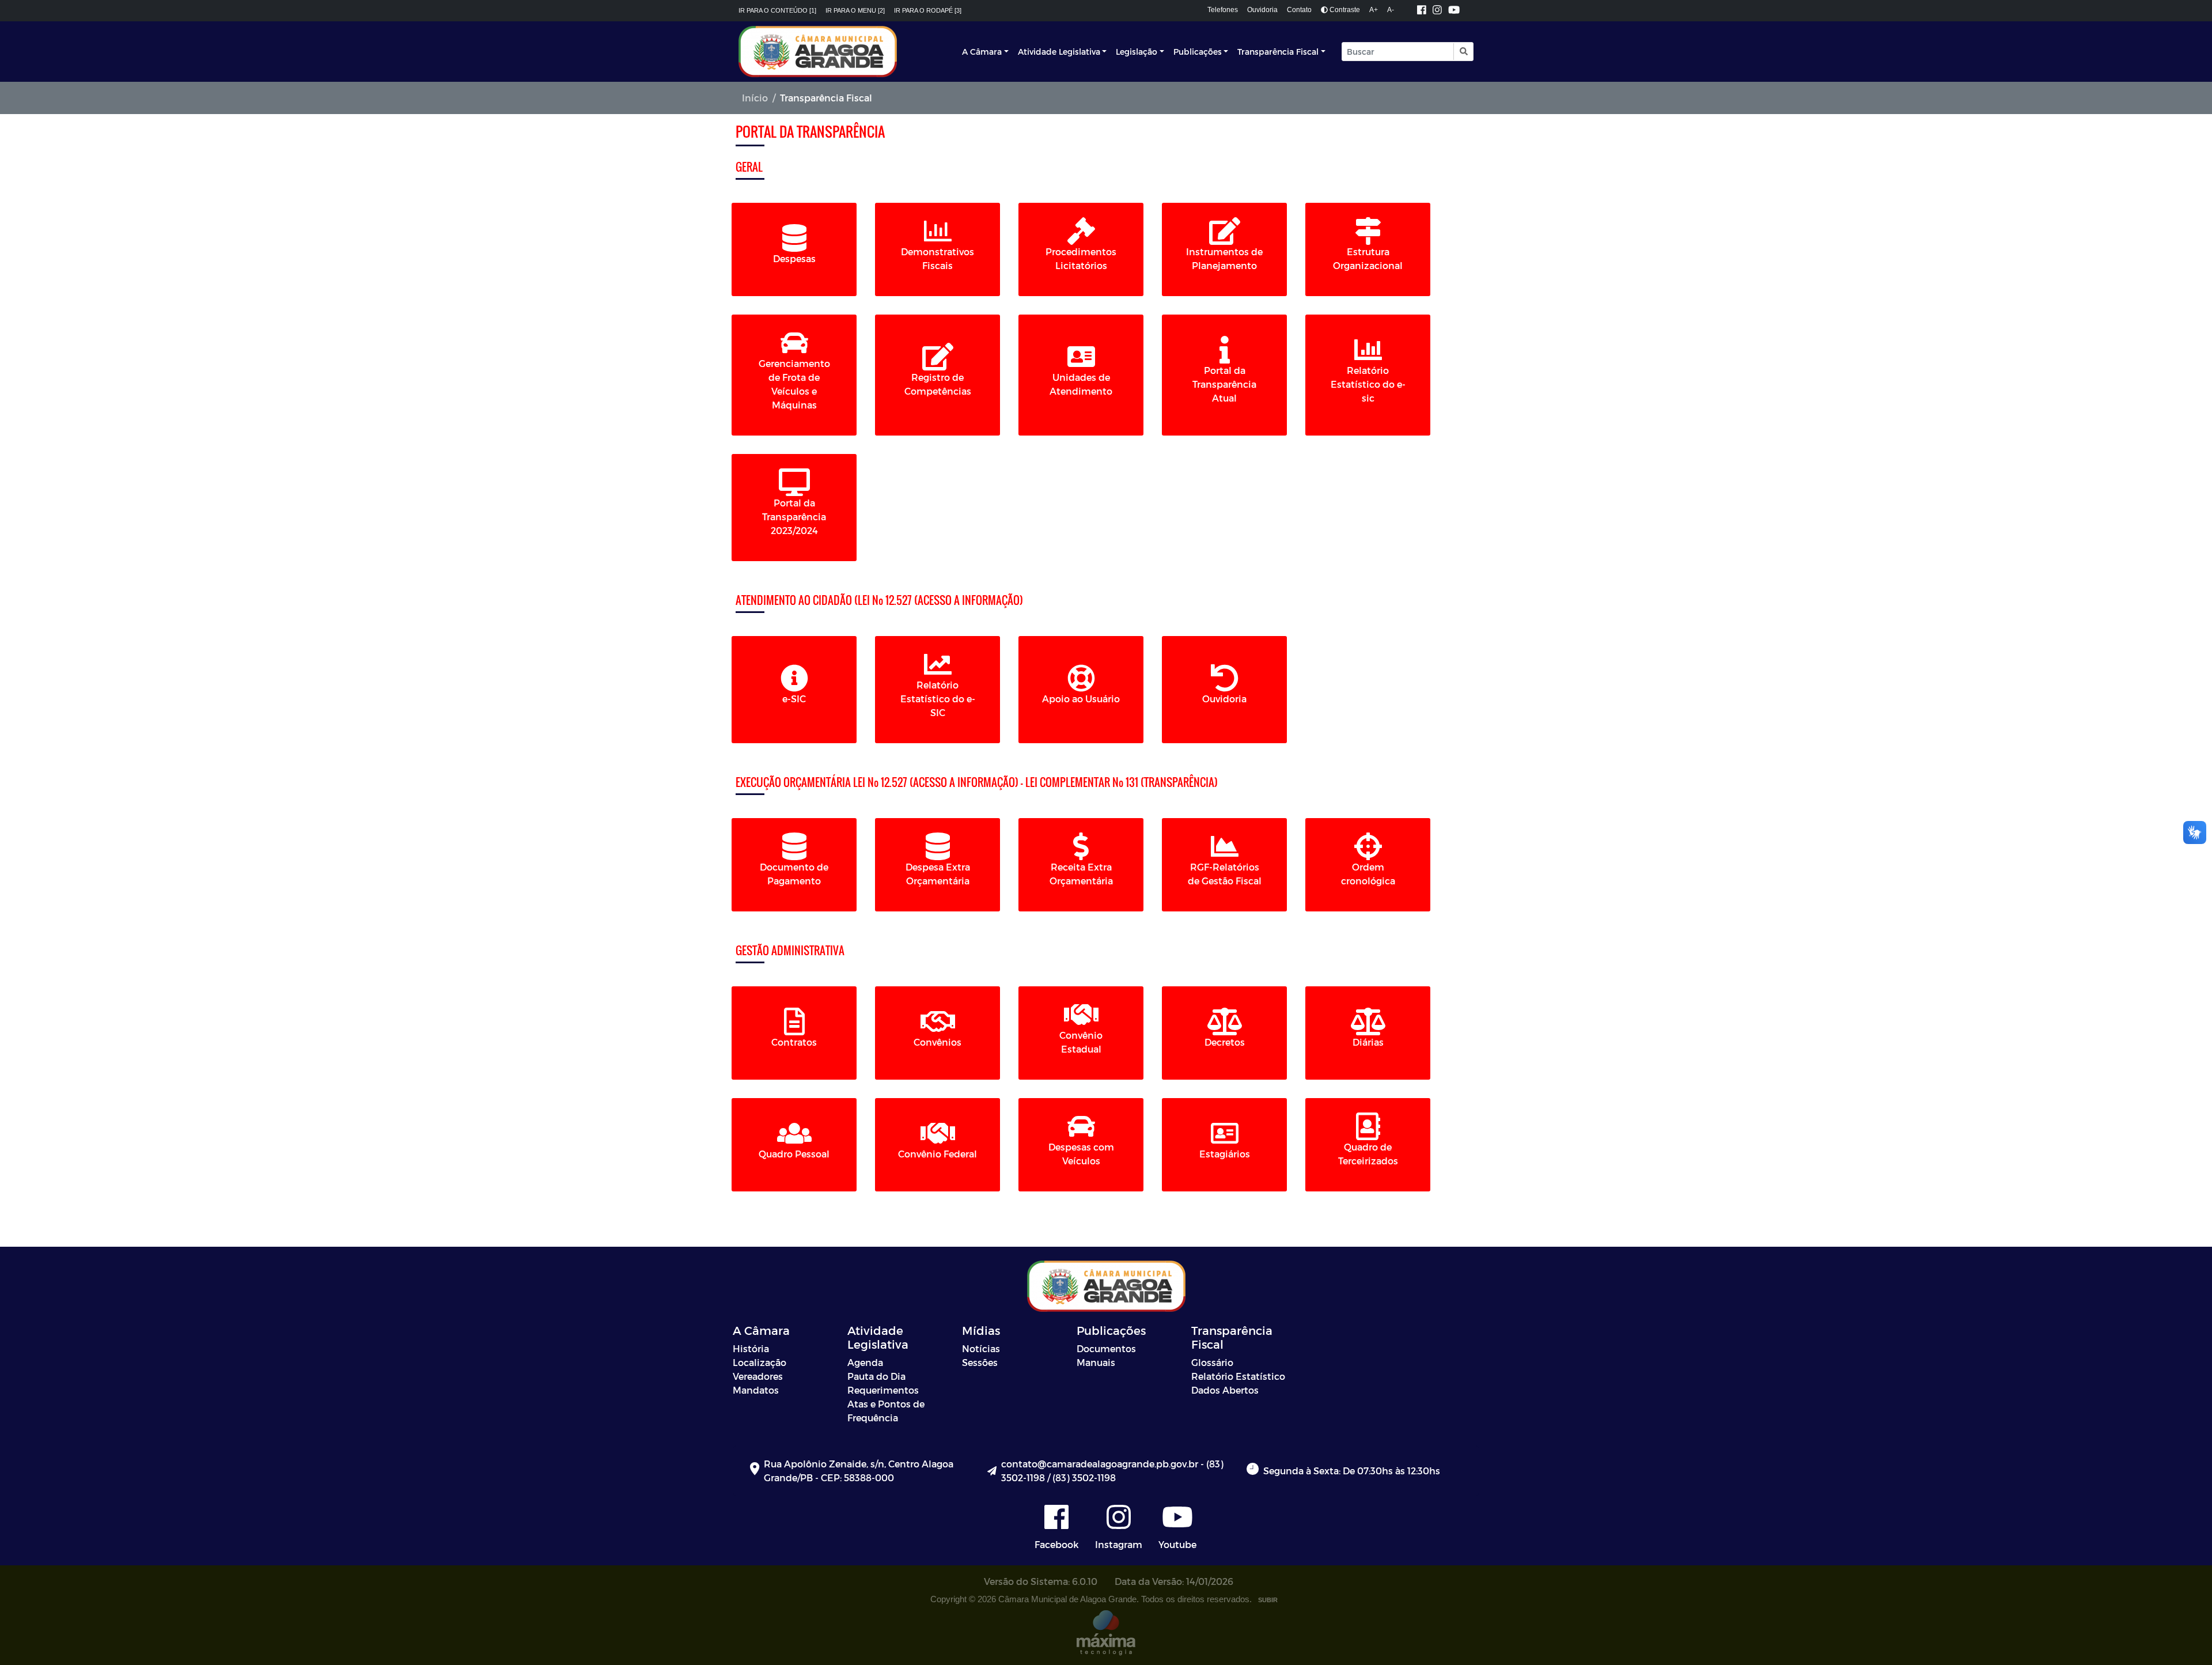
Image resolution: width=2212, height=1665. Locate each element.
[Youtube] (1454, 11)
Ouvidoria (1262, 10)
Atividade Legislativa (1059, 52)
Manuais (1096, 1362)
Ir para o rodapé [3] (928, 10)
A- (1391, 10)
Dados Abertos (1225, 1390)
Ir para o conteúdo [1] (777, 10)
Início (755, 98)
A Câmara (982, 52)
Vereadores (758, 1376)
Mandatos (756, 1390)
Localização (760, 1362)
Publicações (1198, 52)
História (751, 1348)
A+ (1374, 10)
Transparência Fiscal (1278, 52)
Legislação (1137, 52)
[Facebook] (1422, 11)
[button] (1463, 52)
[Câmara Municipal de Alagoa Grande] (818, 52)
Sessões (980, 1362)
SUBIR (1268, 1600)
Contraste (1344, 10)
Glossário (1212, 1362)
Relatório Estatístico (1238, 1376)
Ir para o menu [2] (855, 10)
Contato (1299, 10)
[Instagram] (1437, 11)
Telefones (1223, 10)
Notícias (981, 1348)
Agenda (865, 1362)
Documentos (1106, 1348)
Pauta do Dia (876, 1376)
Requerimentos (883, 1390)
